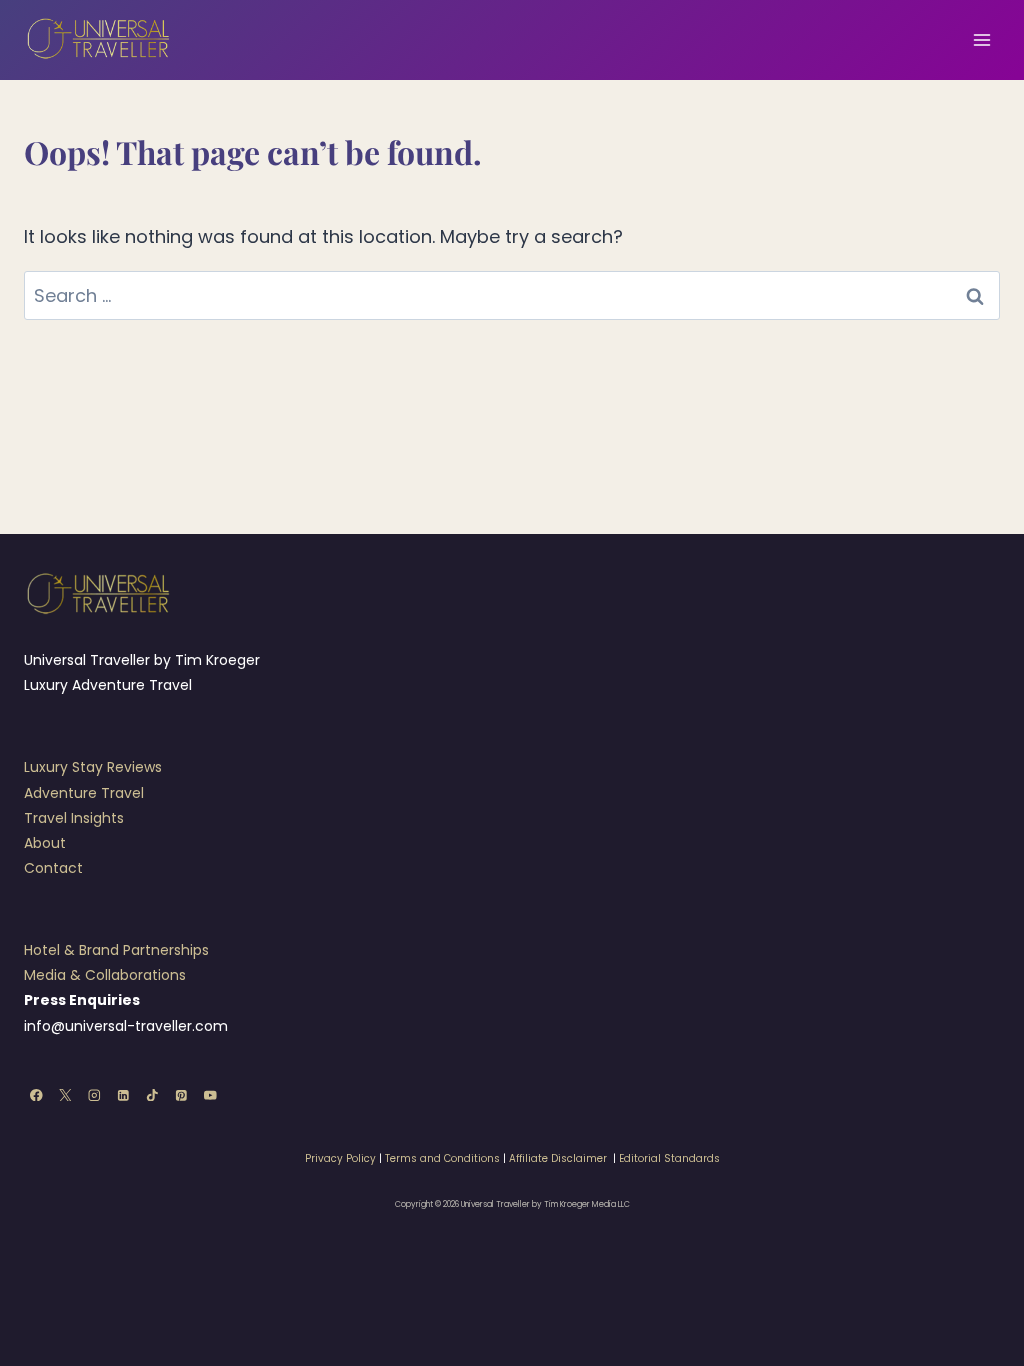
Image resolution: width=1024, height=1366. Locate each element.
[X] (65, 1094)
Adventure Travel (84, 793)
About (45, 843)
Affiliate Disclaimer (558, 1158)
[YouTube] (210, 1094)
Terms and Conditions (442, 1158)
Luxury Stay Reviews (93, 767)
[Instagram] (94, 1094)
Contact (53, 868)
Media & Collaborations (105, 975)
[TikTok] (152, 1094)
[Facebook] (36, 1094)
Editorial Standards (669, 1158)
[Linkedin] (123, 1094)
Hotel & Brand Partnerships (116, 950)
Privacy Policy (340, 1158)
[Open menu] (981, 39)
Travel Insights (74, 818)
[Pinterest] (181, 1094)
